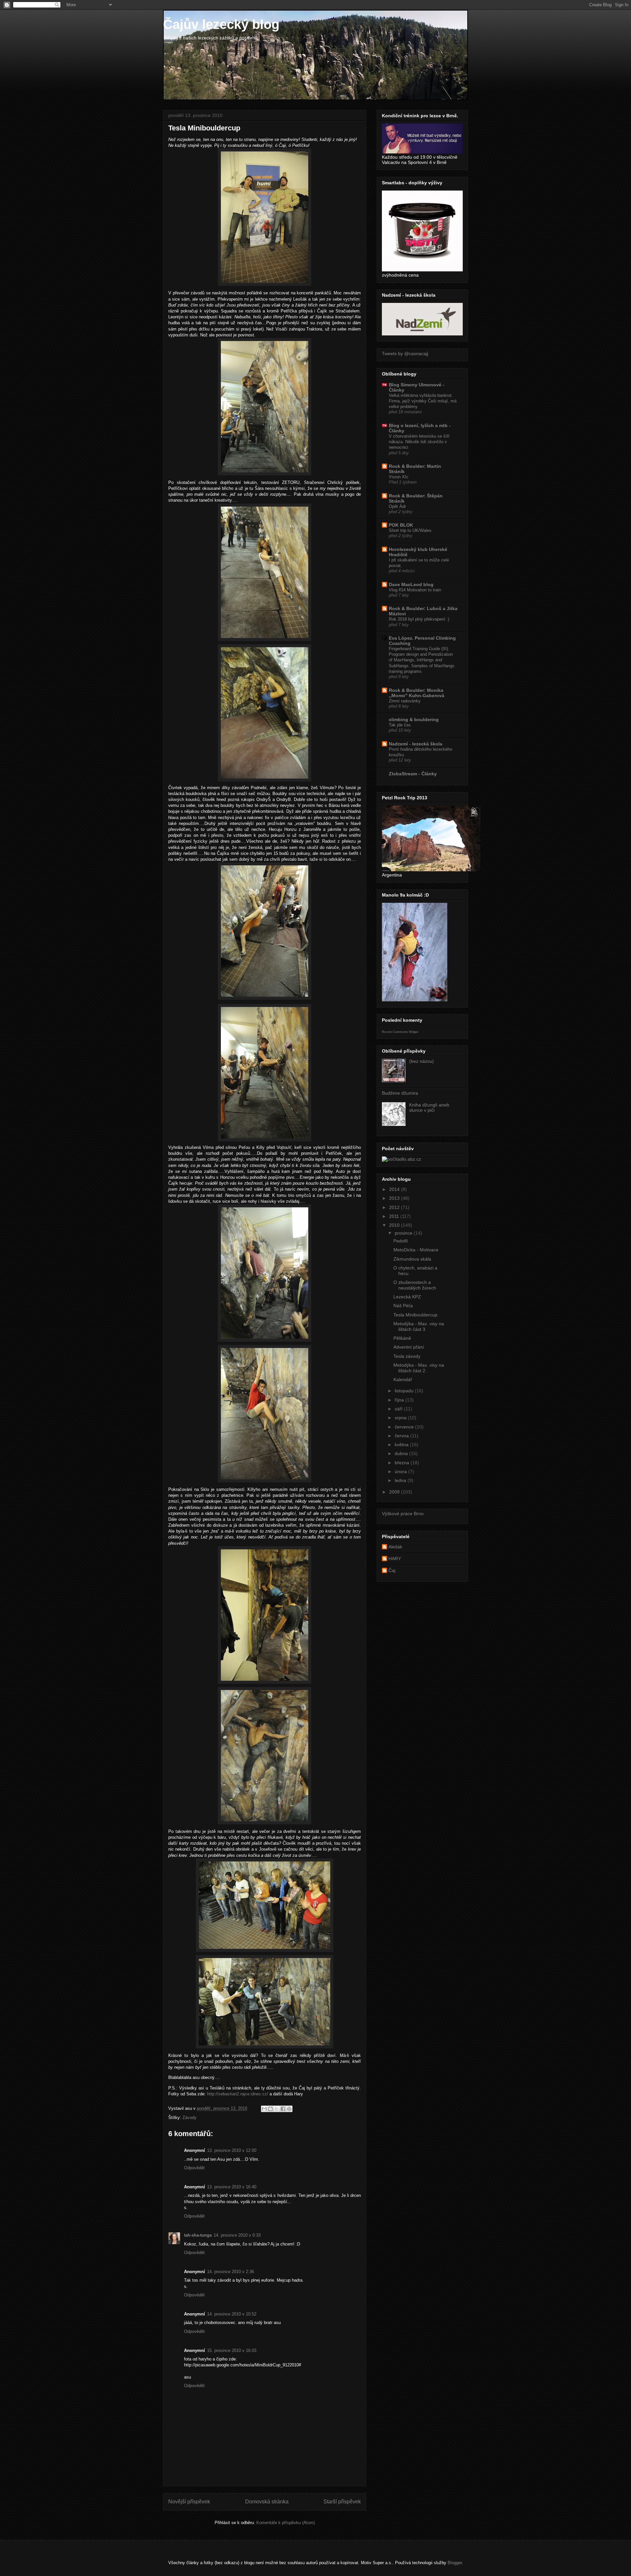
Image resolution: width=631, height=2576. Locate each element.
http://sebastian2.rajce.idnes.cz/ (238, 2094)
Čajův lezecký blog (221, 24)
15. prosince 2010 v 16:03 (232, 2350)
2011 (395, 1216)
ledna (401, 1480)
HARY (395, 1559)
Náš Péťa (403, 1306)
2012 (395, 1207)
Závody (189, 2118)
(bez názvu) (421, 1061)
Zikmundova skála (412, 1259)
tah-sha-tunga (198, 2235)
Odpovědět (194, 2168)
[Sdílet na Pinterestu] (289, 2109)
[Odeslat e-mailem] (264, 2109)
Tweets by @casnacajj (405, 353)
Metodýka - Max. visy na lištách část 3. (419, 1326)
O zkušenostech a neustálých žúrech (415, 1285)
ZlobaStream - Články (413, 774)
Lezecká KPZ (407, 1297)
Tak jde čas (400, 725)
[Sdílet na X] (277, 2109)
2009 (395, 1492)
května (402, 1445)
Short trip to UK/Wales (410, 530)
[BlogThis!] (270, 2109)
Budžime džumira (400, 1093)
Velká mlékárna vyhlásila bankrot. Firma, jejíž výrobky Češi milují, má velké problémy (423, 401)
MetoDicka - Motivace (416, 1250)
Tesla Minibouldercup (415, 1315)
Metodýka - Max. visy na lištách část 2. (419, 1368)
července (405, 1427)
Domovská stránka (267, 2502)
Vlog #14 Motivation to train (415, 590)
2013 (395, 1198)
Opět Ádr (397, 506)
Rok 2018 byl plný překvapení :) (419, 619)
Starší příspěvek (342, 2502)
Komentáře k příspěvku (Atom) (286, 2523)
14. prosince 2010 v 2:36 (231, 2272)
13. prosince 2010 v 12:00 (232, 2150)
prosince (404, 1233)
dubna (402, 1453)
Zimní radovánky (405, 701)
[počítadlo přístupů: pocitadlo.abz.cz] (401, 1159)
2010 (395, 1225)
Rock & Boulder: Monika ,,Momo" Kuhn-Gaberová (417, 693)
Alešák (395, 1547)
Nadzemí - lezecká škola (416, 744)
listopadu (405, 1391)
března (403, 1463)
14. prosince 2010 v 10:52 (232, 2314)
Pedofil (400, 1241)
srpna (401, 1418)
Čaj (392, 1570)
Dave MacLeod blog (411, 584)
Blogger (455, 2563)
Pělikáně (402, 1338)
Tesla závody (407, 1356)
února (401, 1471)
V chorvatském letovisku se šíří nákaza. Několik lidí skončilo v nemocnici (419, 442)
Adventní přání (409, 1347)
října (400, 1400)
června (402, 1436)
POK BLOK (401, 525)
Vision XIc (399, 477)
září (399, 1409)
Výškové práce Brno (403, 1514)
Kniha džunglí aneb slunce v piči (429, 1108)
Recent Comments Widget (400, 1032)
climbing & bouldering (414, 719)
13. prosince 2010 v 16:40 (232, 2187)
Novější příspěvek (189, 2502)
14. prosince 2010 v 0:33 (237, 2235)
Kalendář (403, 1379)
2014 (395, 1189)
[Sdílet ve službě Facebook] (283, 2109)
